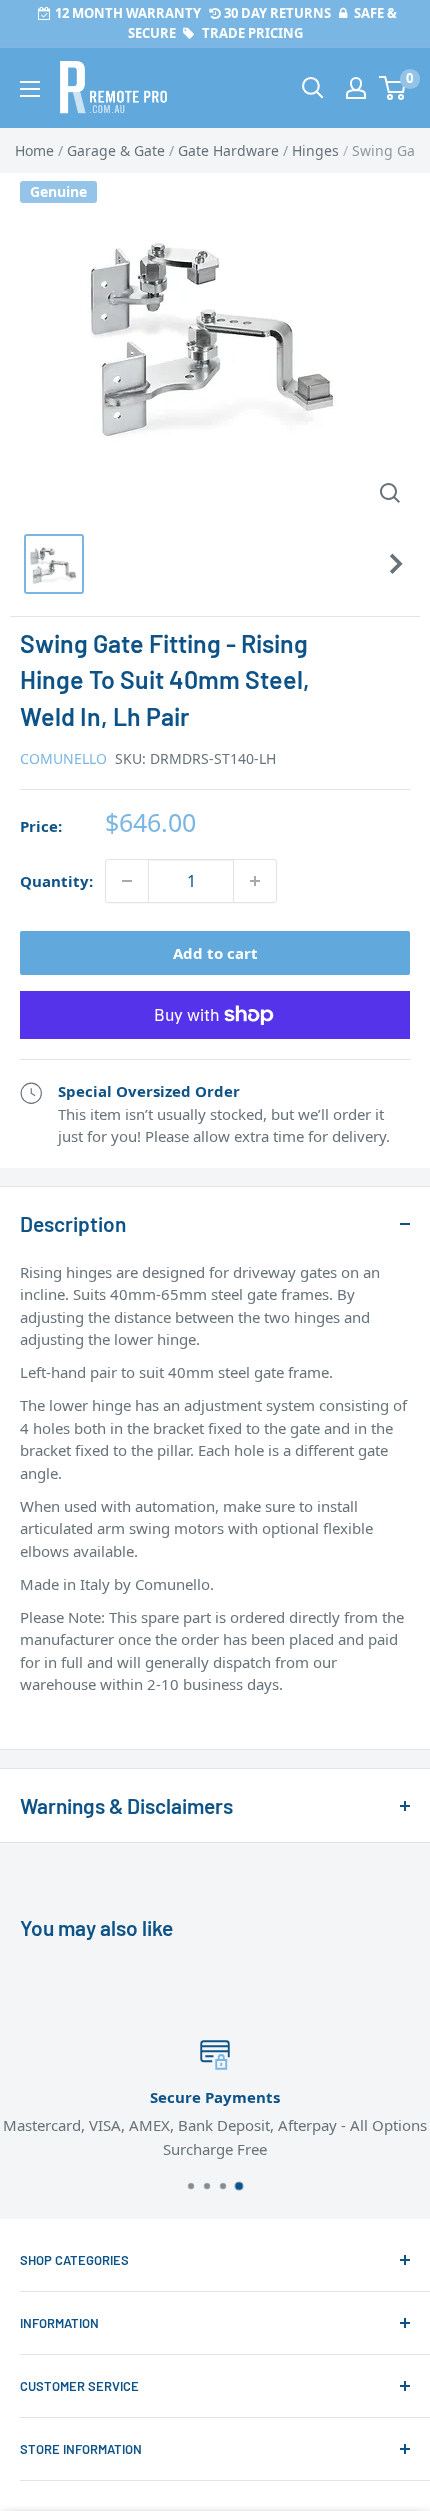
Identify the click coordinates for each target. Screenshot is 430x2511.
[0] (393, 88)
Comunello (63, 758)
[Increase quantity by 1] (255, 881)
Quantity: (56, 881)
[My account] (356, 88)
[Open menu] (30, 89)
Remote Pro (60, 1717)
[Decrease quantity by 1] (127, 881)
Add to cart (215, 953)
